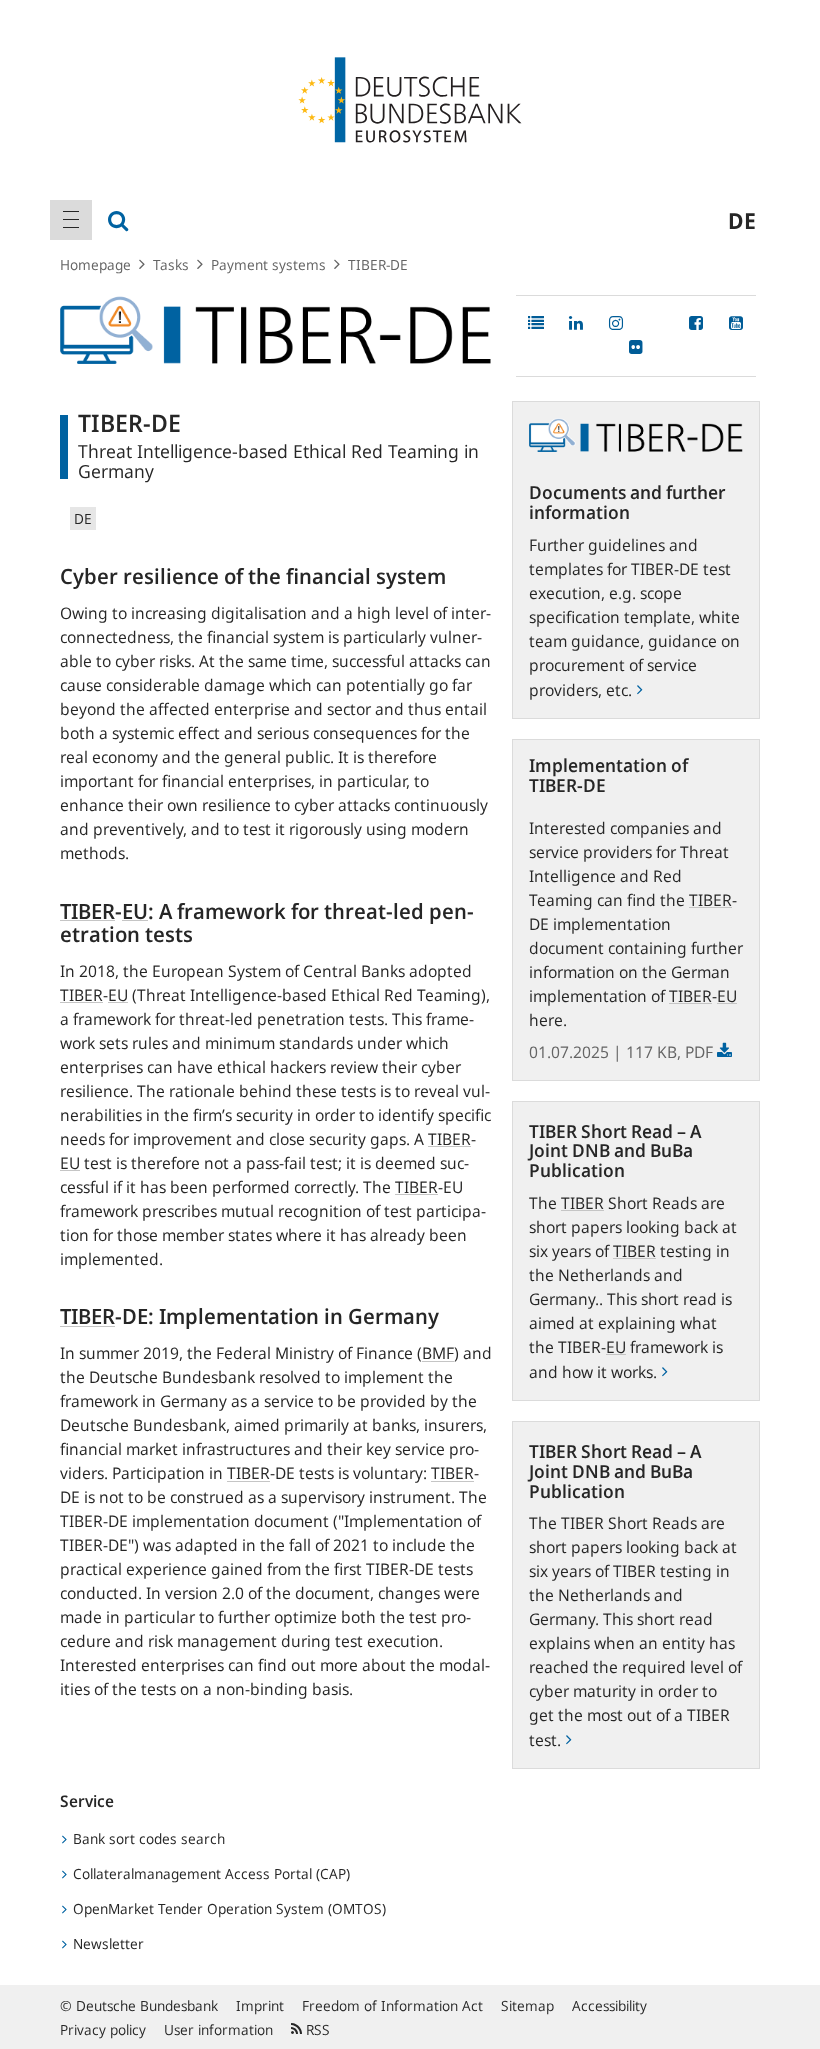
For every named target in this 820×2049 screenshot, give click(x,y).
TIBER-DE (378, 264)
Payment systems (268, 264)
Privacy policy (103, 2029)
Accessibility (609, 2005)
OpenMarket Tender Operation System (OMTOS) (227, 1908)
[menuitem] (71, 220)
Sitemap (527, 2005)
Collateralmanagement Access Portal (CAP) (209, 1873)
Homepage (95, 264)
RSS (316, 2029)
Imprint (260, 2005)
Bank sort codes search (147, 1838)
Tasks (171, 264)
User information (218, 2029)
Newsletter (106, 1943)
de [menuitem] (742, 220)
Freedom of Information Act (392, 2005)
